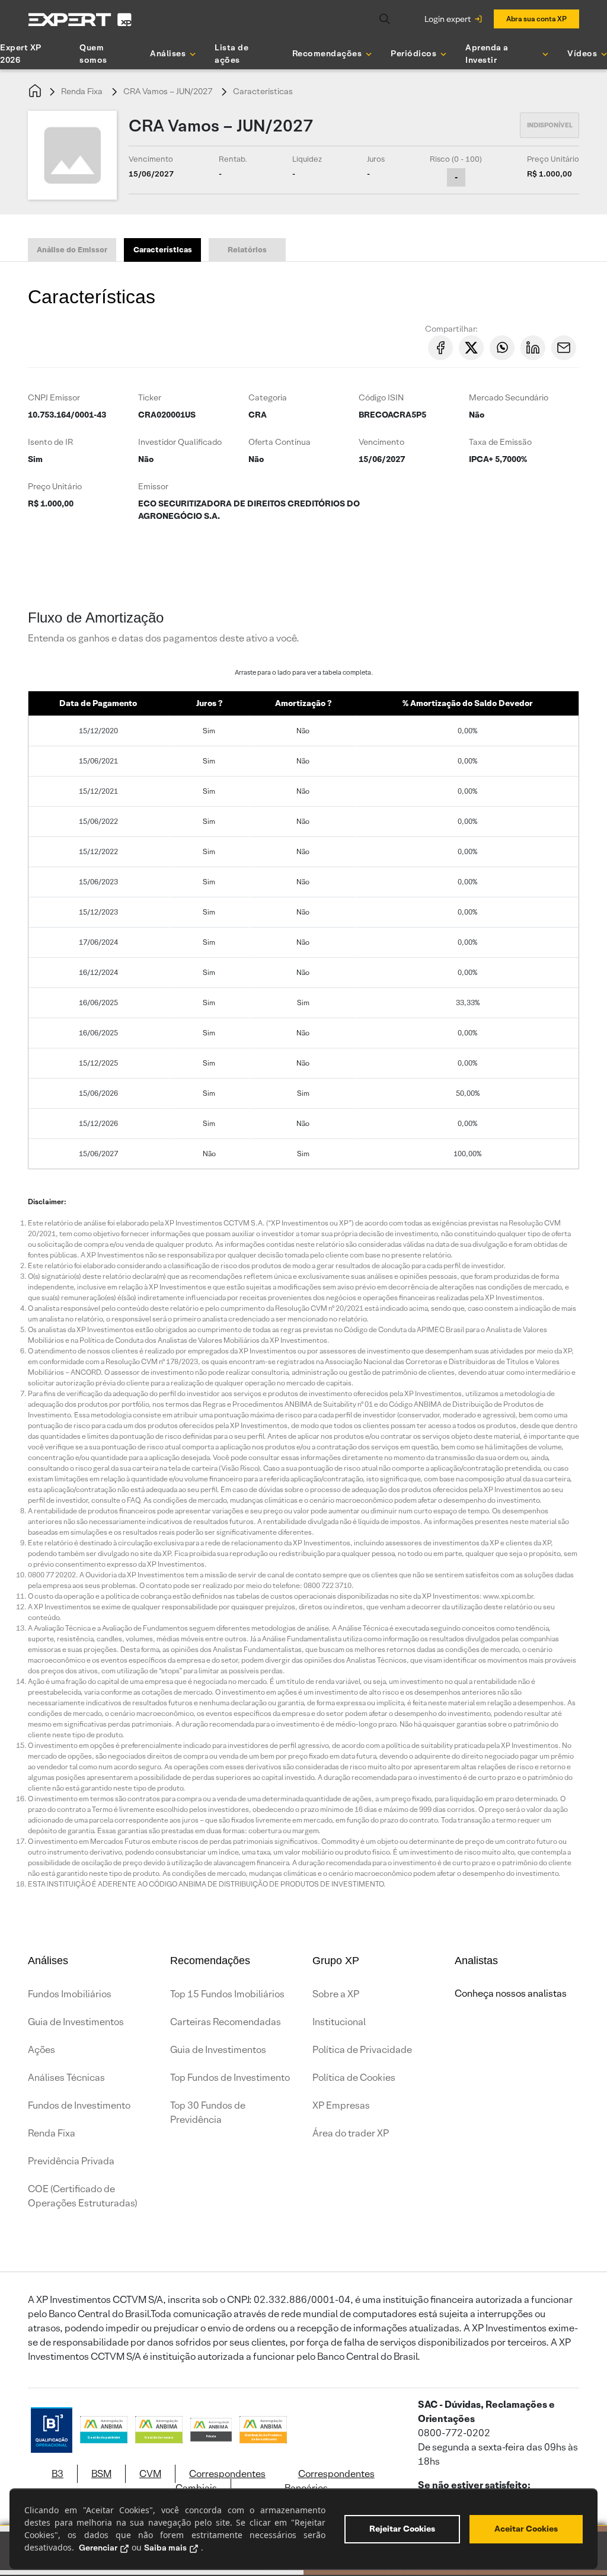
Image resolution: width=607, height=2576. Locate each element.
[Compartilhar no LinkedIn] (533, 348)
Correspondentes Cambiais (221, 2481)
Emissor (153, 486)
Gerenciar (98, 2548)
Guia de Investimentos (76, 2022)
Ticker (150, 397)
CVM (150, 2474)
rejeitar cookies (402, 2529)
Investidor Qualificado (180, 442)
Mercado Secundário (509, 397)
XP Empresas (341, 2105)
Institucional (339, 2022)
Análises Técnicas (66, 2078)
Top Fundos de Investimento (230, 2078)
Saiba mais (165, 2548)
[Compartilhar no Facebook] (440, 348)
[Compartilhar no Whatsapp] (502, 348)
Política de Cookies (354, 2078)
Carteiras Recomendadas (226, 2022)
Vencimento (381, 442)
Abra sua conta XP (536, 19)
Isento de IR (50, 442)
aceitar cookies (526, 2529)
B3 (57, 2474)
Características (263, 91)
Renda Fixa (82, 91)
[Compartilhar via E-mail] (564, 348)
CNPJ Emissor (54, 397)
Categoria (268, 397)
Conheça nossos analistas (511, 1993)
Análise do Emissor (72, 250)
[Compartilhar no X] (471, 348)
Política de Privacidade (362, 2050)
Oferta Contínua (279, 442)
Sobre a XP (336, 1994)
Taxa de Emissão (500, 442)
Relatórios (247, 250)
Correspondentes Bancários (330, 2481)
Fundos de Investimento (79, 2105)
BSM (101, 2474)
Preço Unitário (55, 486)
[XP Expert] (80, 19)
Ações (41, 2050)
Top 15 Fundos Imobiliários (227, 1994)
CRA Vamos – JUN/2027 (168, 91)
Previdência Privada (71, 2161)
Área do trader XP (351, 2133)
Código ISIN (381, 397)
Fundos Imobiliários (70, 1994)
